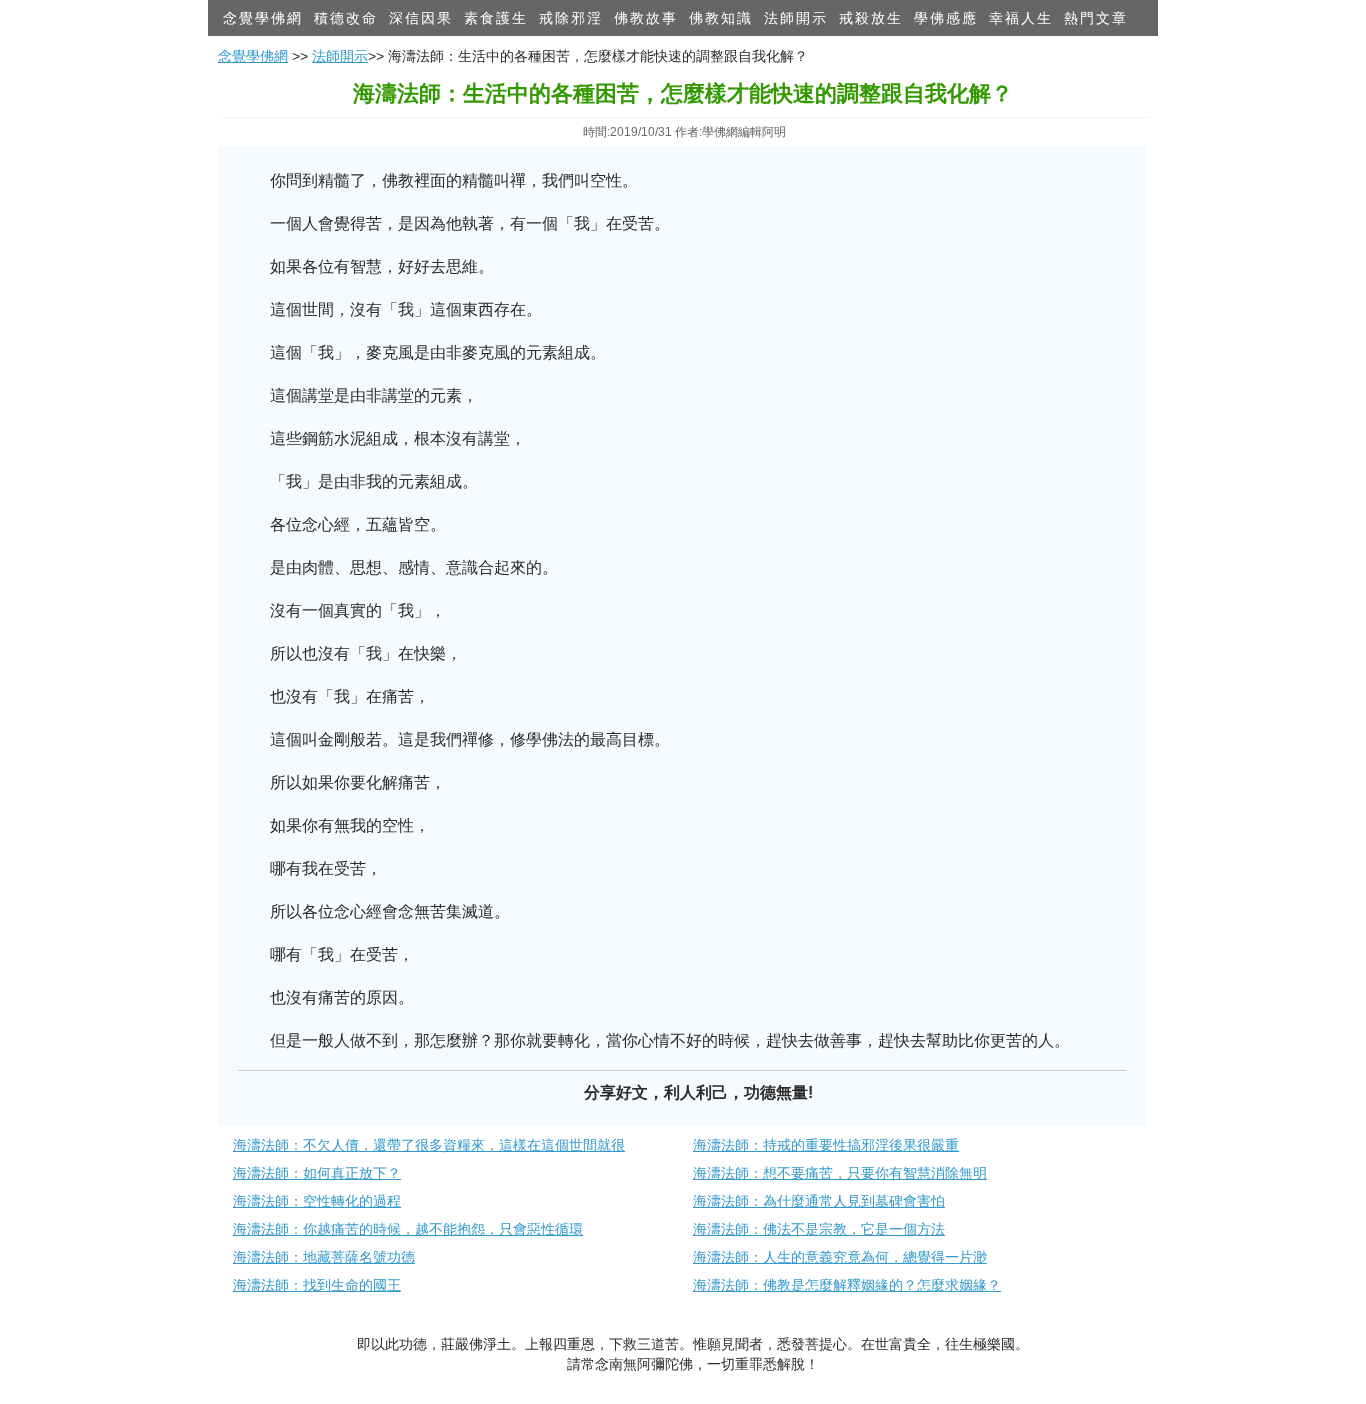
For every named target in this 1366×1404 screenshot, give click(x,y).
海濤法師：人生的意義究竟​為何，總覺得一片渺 (840, 1257)
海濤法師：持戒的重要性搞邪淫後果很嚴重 (826, 1145)
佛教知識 (721, 18)
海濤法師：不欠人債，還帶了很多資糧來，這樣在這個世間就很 (429, 1145)
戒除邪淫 (571, 18)
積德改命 (346, 18)
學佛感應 (946, 18)
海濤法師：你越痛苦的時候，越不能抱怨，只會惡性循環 (408, 1229)
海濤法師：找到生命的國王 (317, 1285)
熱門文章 (1096, 18)
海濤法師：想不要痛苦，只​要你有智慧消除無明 (840, 1173)
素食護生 (496, 18)
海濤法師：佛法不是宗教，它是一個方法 (819, 1229)
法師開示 (796, 18)
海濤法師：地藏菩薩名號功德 (324, 1257)
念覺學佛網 (263, 18)
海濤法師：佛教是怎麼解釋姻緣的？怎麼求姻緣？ (847, 1285)
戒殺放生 (871, 18)
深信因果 (421, 18)
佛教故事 (646, 18)
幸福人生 (1021, 18)
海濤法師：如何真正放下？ (317, 1173)
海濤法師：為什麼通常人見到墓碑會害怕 (819, 1201)
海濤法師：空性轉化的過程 (317, 1201)
